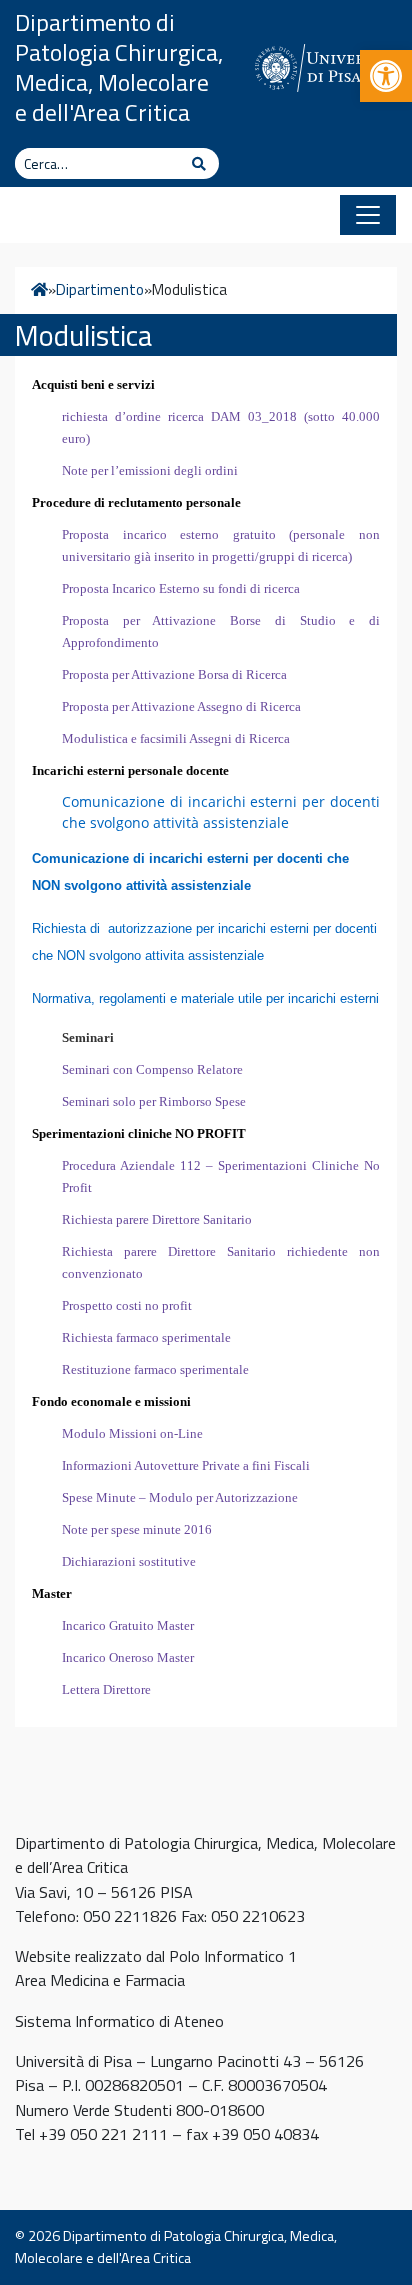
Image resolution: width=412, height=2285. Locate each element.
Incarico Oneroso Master (128, 1657)
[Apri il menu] (368, 215)
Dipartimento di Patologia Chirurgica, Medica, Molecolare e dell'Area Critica (119, 67)
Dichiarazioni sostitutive (129, 1561)
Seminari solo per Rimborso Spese (154, 1101)
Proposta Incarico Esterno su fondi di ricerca (181, 588)
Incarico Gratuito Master (128, 1625)
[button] (386, 76)
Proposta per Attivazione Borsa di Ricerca (174, 674)
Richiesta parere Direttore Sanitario (157, 1219)
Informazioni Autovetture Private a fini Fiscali (186, 1465)
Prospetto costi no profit (127, 1305)
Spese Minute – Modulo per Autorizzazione (180, 1497)
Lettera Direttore (106, 1689)
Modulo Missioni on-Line (132, 1433)
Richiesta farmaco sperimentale (146, 1337)
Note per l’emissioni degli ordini (150, 470)
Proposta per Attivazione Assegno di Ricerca (181, 706)
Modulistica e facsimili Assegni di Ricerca (176, 738)
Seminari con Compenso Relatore (152, 1069)
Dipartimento (100, 290)
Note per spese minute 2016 (137, 1529)
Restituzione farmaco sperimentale (155, 1369)
